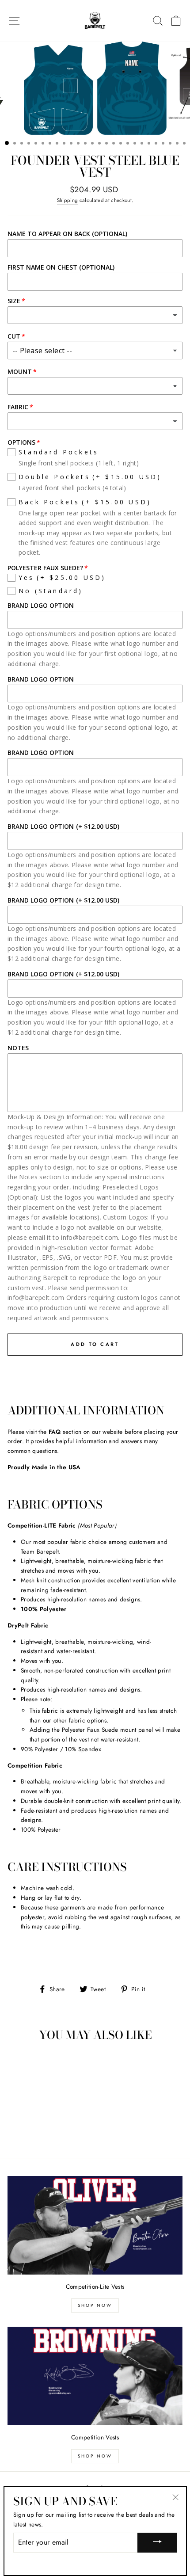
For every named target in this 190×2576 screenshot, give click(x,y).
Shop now (95, 2456)
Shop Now (95, 2305)
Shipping (68, 200)
